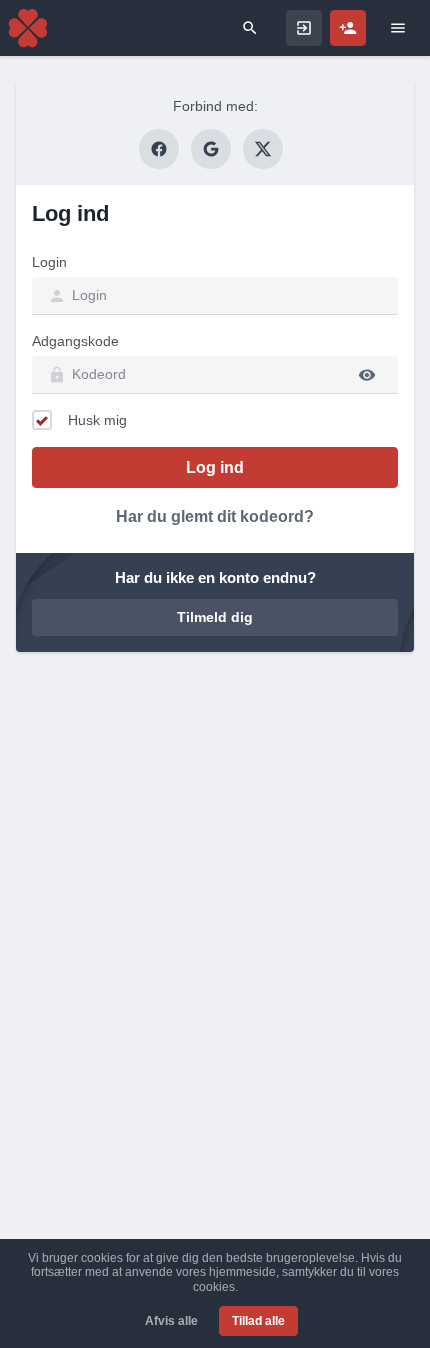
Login (49, 262)
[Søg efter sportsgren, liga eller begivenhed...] (250, 28)
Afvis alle (171, 1321)
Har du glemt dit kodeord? (215, 516)
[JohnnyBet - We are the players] (28, 28)
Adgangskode (75, 341)
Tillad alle (258, 1321)
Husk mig (97, 420)
